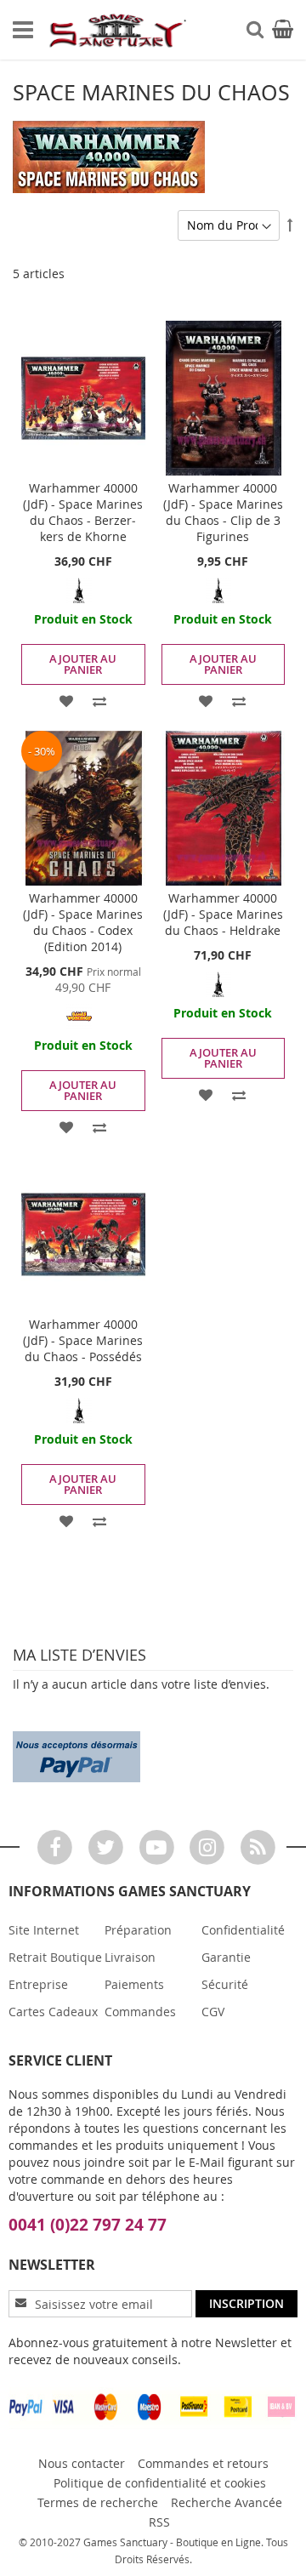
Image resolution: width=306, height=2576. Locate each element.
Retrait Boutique (55, 1957)
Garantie (226, 1957)
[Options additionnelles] (76, 1755)
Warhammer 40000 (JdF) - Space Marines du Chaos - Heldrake (223, 914)
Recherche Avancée (227, 2502)
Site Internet (44, 1930)
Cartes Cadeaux (53, 2012)
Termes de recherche (98, 2502)
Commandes (140, 2012)
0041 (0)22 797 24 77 (88, 2225)
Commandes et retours (203, 2463)
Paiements (134, 1984)
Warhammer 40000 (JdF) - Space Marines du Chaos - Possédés (83, 1340)
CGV (213, 2012)
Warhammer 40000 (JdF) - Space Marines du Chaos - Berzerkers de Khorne (83, 512)
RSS (159, 2522)
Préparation (138, 1930)
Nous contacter (82, 2463)
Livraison (130, 1957)
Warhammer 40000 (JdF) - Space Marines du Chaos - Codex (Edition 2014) (83, 922)
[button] (67, 700)
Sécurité (225, 1984)
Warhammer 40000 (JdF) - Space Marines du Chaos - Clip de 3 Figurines (223, 512)
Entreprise (38, 1984)
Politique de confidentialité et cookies (160, 2483)
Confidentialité (243, 1930)
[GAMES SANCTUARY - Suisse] (117, 30)
